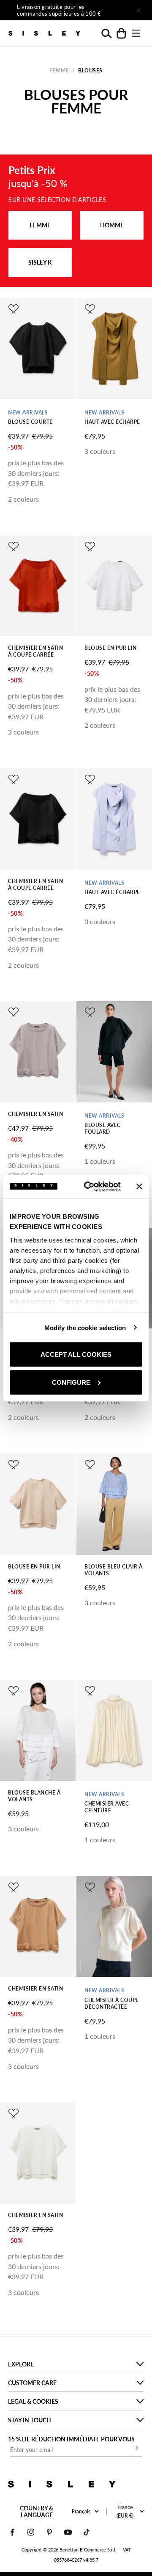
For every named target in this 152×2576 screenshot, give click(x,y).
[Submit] (135, 2448)
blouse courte (30, 422)
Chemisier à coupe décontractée (112, 2003)
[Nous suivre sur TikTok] (87, 2532)
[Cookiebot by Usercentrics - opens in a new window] (89, 1187)
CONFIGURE (71, 1382)
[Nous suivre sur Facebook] (12, 2532)
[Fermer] (138, 10)
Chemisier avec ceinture (107, 1807)
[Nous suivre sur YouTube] (68, 2532)
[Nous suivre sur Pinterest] (49, 2532)
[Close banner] (139, 1187)
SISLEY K (40, 262)
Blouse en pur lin (111, 648)
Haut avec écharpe (112, 422)
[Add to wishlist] (14, 309)
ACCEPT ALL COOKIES (76, 1354)
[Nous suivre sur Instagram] (31, 2532)
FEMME (40, 225)
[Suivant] (115, 10)
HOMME (112, 225)
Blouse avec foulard (103, 1128)
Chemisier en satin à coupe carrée (35, 651)
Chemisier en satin (35, 1114)
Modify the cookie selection (85, 1327)
